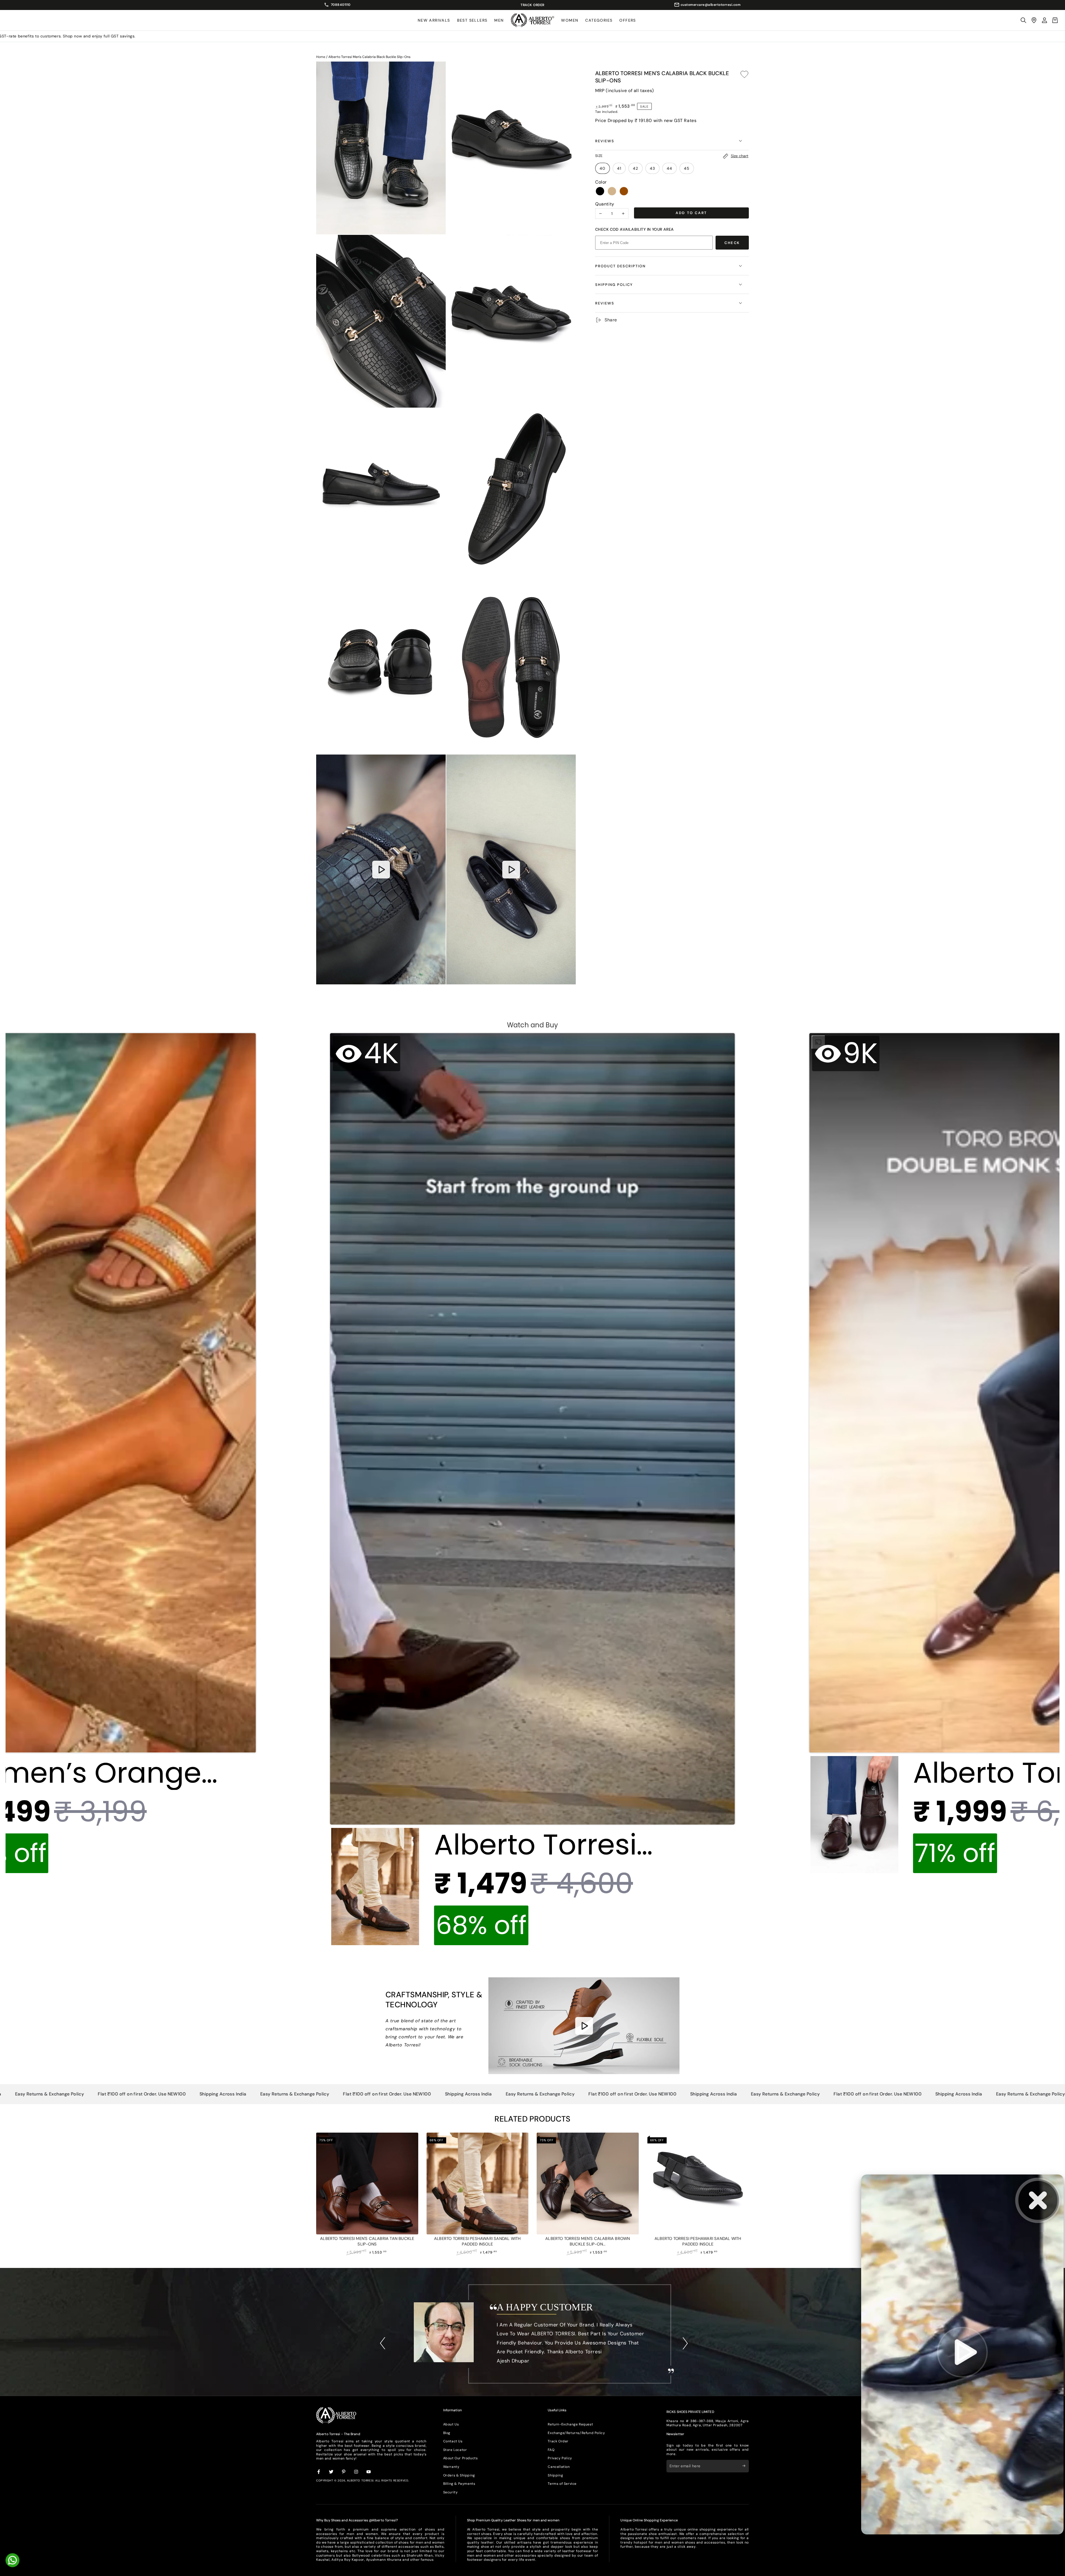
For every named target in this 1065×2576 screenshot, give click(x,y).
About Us (451, 2424)
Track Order (558, 2441)
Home (321, 57)
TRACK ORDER (532, 5)
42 (636, 168)
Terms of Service (562, 2484)
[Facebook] (319, 2472)
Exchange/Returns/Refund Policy (576, 2433)
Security (451, 2492)
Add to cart (691, 213)
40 (603, 168)
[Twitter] (331, 2472)
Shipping (555, 2475)
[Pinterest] (344, 2472)
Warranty (451, 2467)
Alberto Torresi (360, 2480)
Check (732, 243)
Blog (447, 2433)
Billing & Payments (459, 2484)
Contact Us (453, 2441)
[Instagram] (356, 2472)
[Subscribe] (746, 2466)
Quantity (605, 204)
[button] (1023, 20)
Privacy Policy (560, 2458)
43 (652, 168)
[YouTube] (369, 2472)
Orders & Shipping (459, 2475)
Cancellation (559, 2467)
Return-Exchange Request (570, 2424)
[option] (532, 2337)
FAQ (551, 2450)
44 (670, 168)
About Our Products (461, 2458)
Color (601, 182)
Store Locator (455, 2450)
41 (619, 168)
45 (687, 168)
